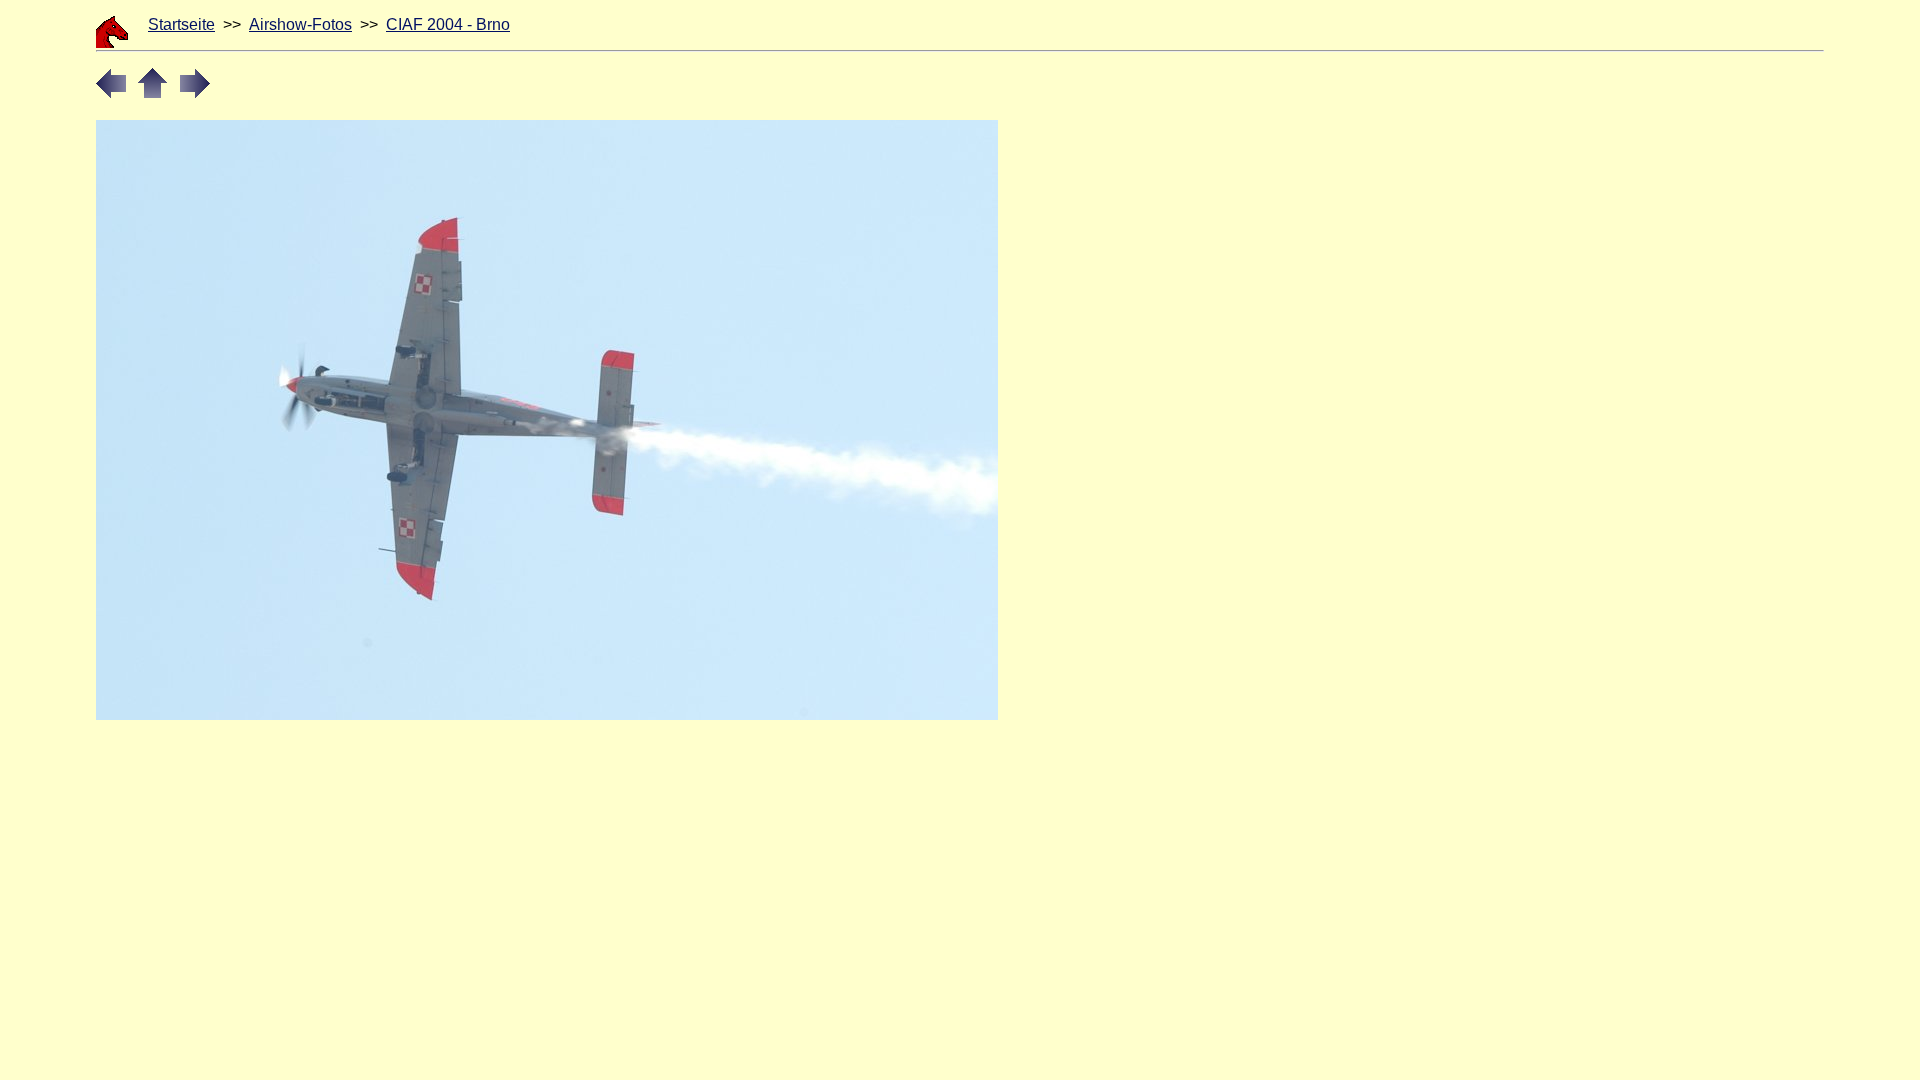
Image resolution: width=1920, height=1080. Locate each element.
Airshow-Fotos (300, 24)
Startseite (181, 24)
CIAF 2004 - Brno (448, 24)
